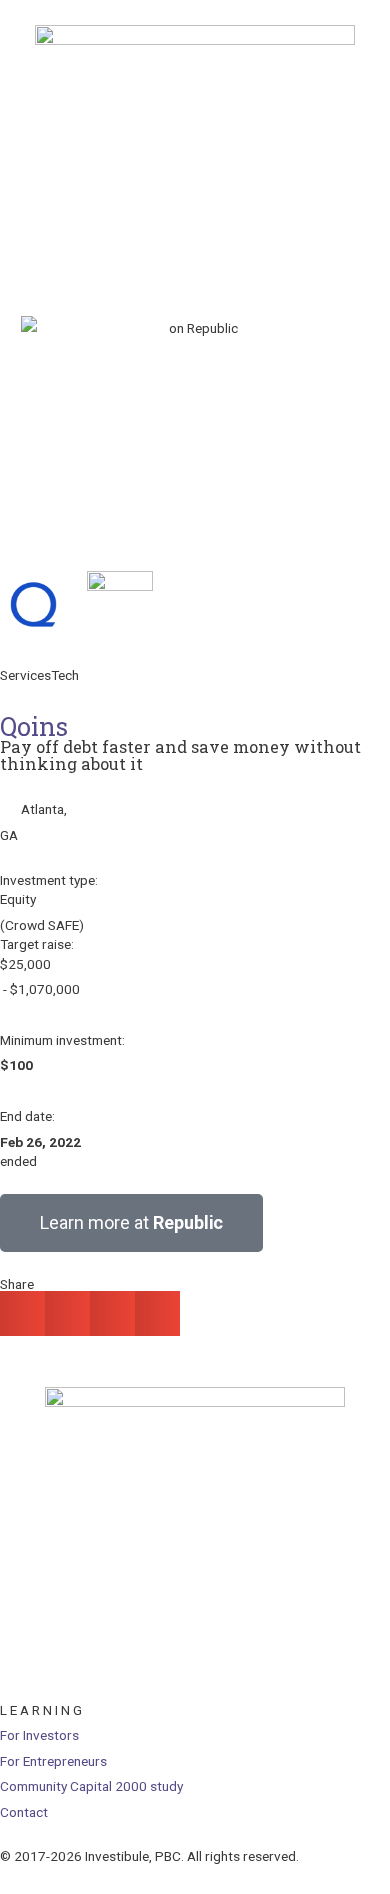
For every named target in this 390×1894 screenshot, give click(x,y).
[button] (22, 1313)
